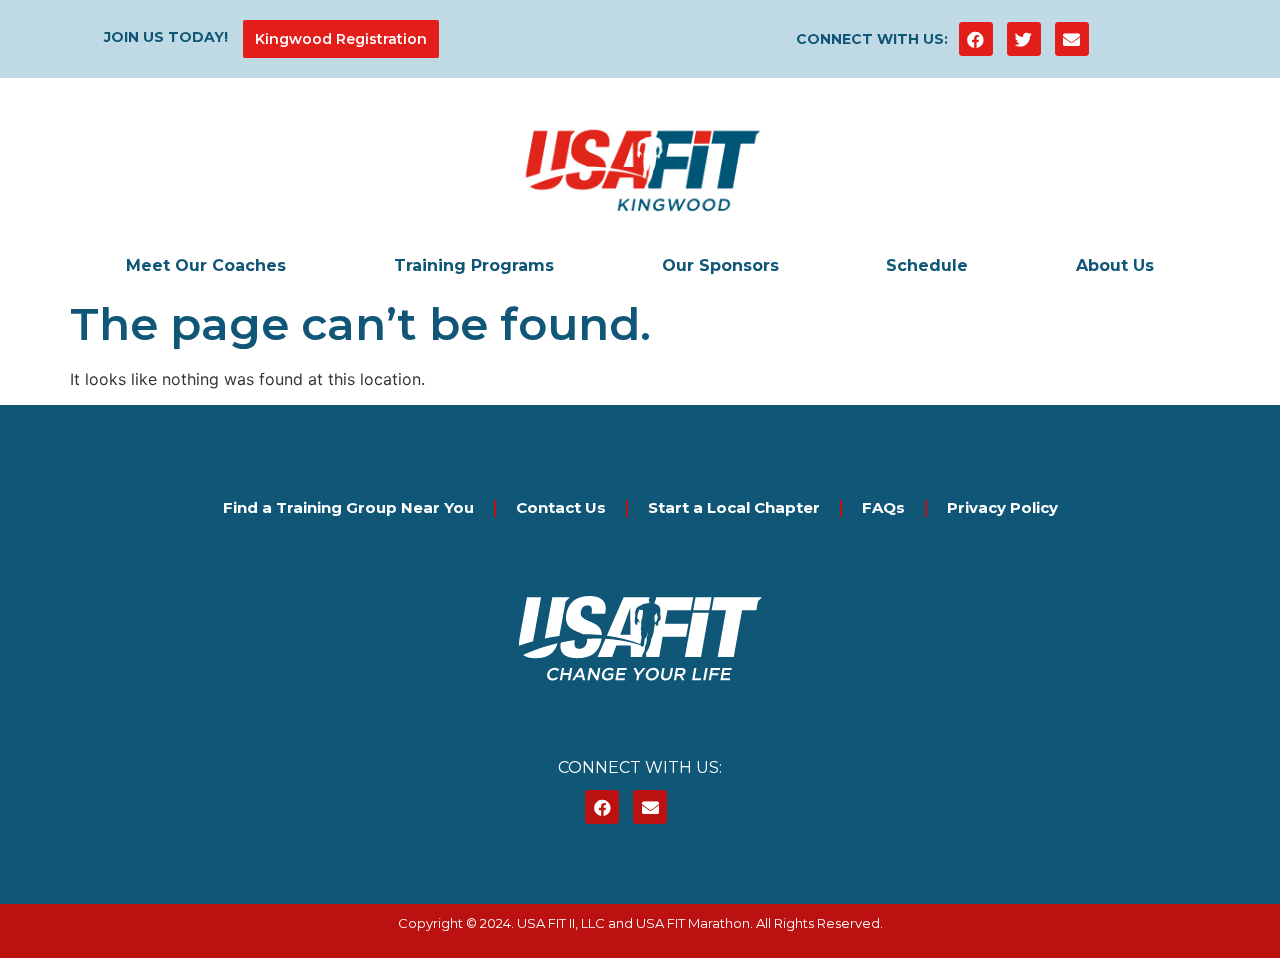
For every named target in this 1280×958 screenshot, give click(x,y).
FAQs (883, 507)
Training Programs (474, 265)
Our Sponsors (720, 265)
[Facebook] (976, 39)
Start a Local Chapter (734, 507)
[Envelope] (1072, 39)
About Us (1115, 265)
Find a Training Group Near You (348, 507)
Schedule (927, 265)
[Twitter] (1024, 39)
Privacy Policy (1002, 507)
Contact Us (561, 507)
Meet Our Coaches (206, 265)
